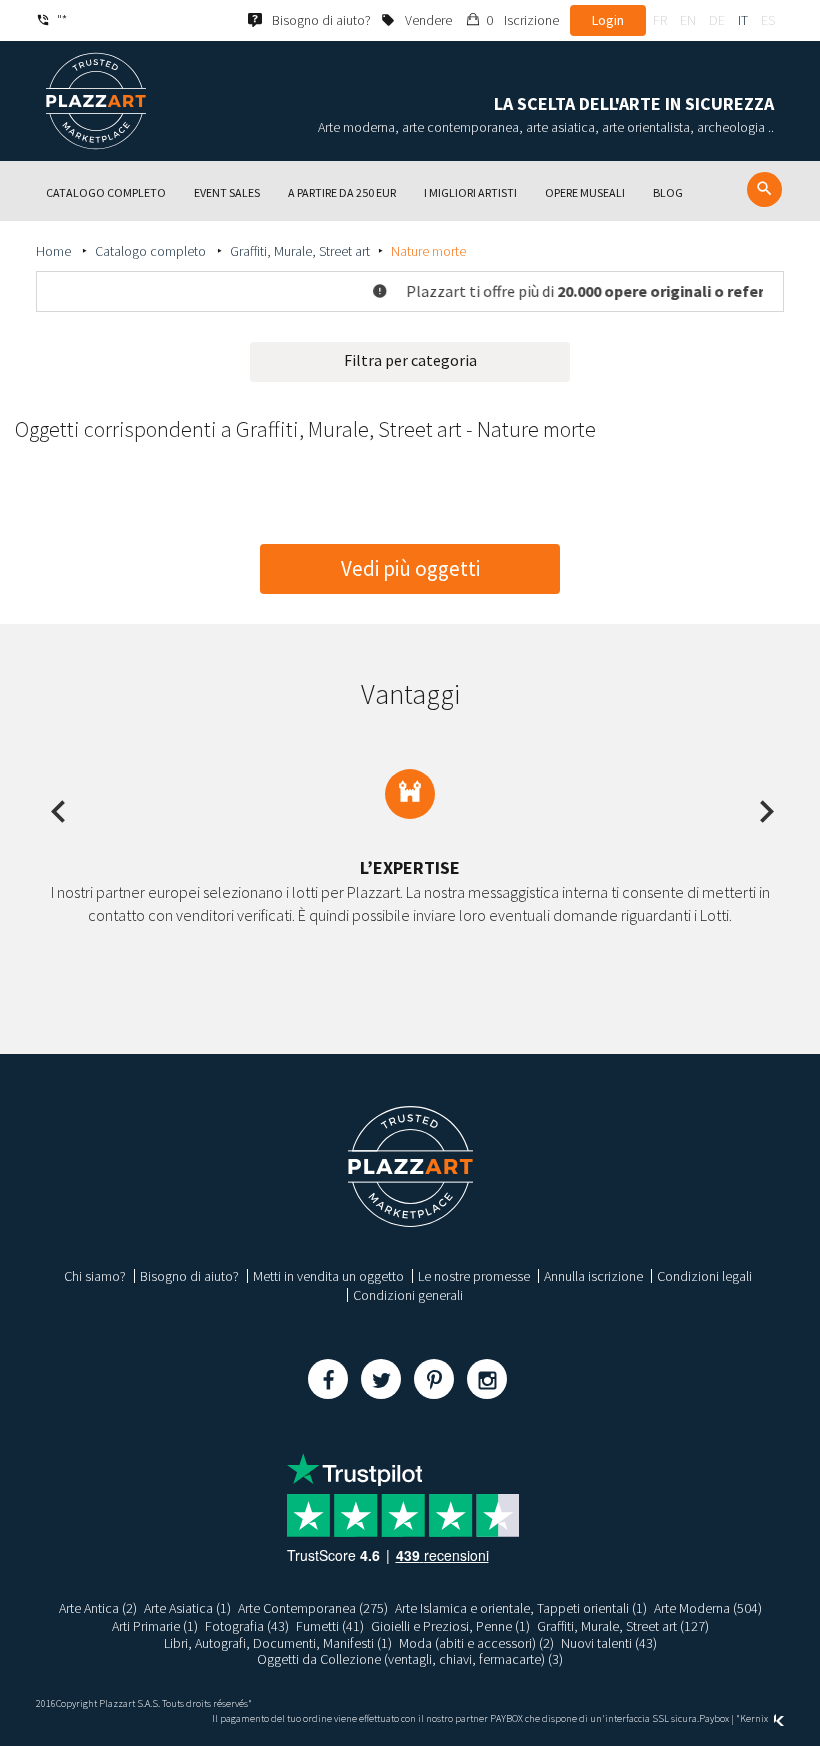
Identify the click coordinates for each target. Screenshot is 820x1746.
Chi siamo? (95, 1276)
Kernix (755, 1718)
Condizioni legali (704, 1276)
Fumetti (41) (330, 1626)
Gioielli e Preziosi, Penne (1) (450, 1626)
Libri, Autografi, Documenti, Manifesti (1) (278, 1643)
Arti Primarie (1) (155, 1626)
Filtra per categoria (410, 360)
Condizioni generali (408, 1295)
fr (660, 20)
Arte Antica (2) (98, 1608)
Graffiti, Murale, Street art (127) (623, 1626)
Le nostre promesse (474, 1276)
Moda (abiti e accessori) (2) (476, 1643)
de (717, 20)
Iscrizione (531, 20)
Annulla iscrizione (593, 1276)
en (688, 20)
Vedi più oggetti (410, 568)
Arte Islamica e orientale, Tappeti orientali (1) (521, 1608)
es (768, 20)
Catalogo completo (152, 251)
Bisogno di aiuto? (189, 1276)
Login (608, 20)
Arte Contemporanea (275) (313, 1608)
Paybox (714, 1718)
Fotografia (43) (247, 1626)
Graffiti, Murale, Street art (300, 251)
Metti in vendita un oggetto (328, 1276)
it (743, 20)
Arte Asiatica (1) (187, 1608)
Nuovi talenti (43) (609, 1643)
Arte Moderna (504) (708, 1608)
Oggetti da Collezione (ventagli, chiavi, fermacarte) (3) (410, 1659)
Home (55, 251)
